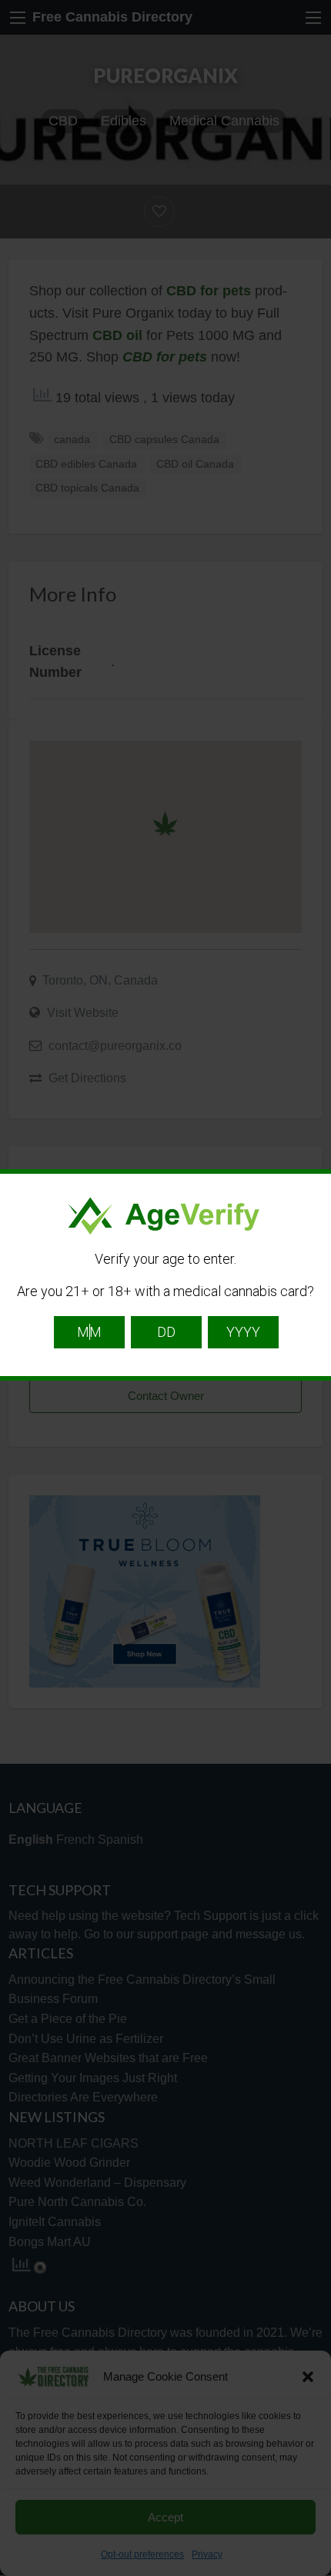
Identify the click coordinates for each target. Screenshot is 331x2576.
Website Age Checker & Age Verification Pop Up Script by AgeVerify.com (312, 2572)
